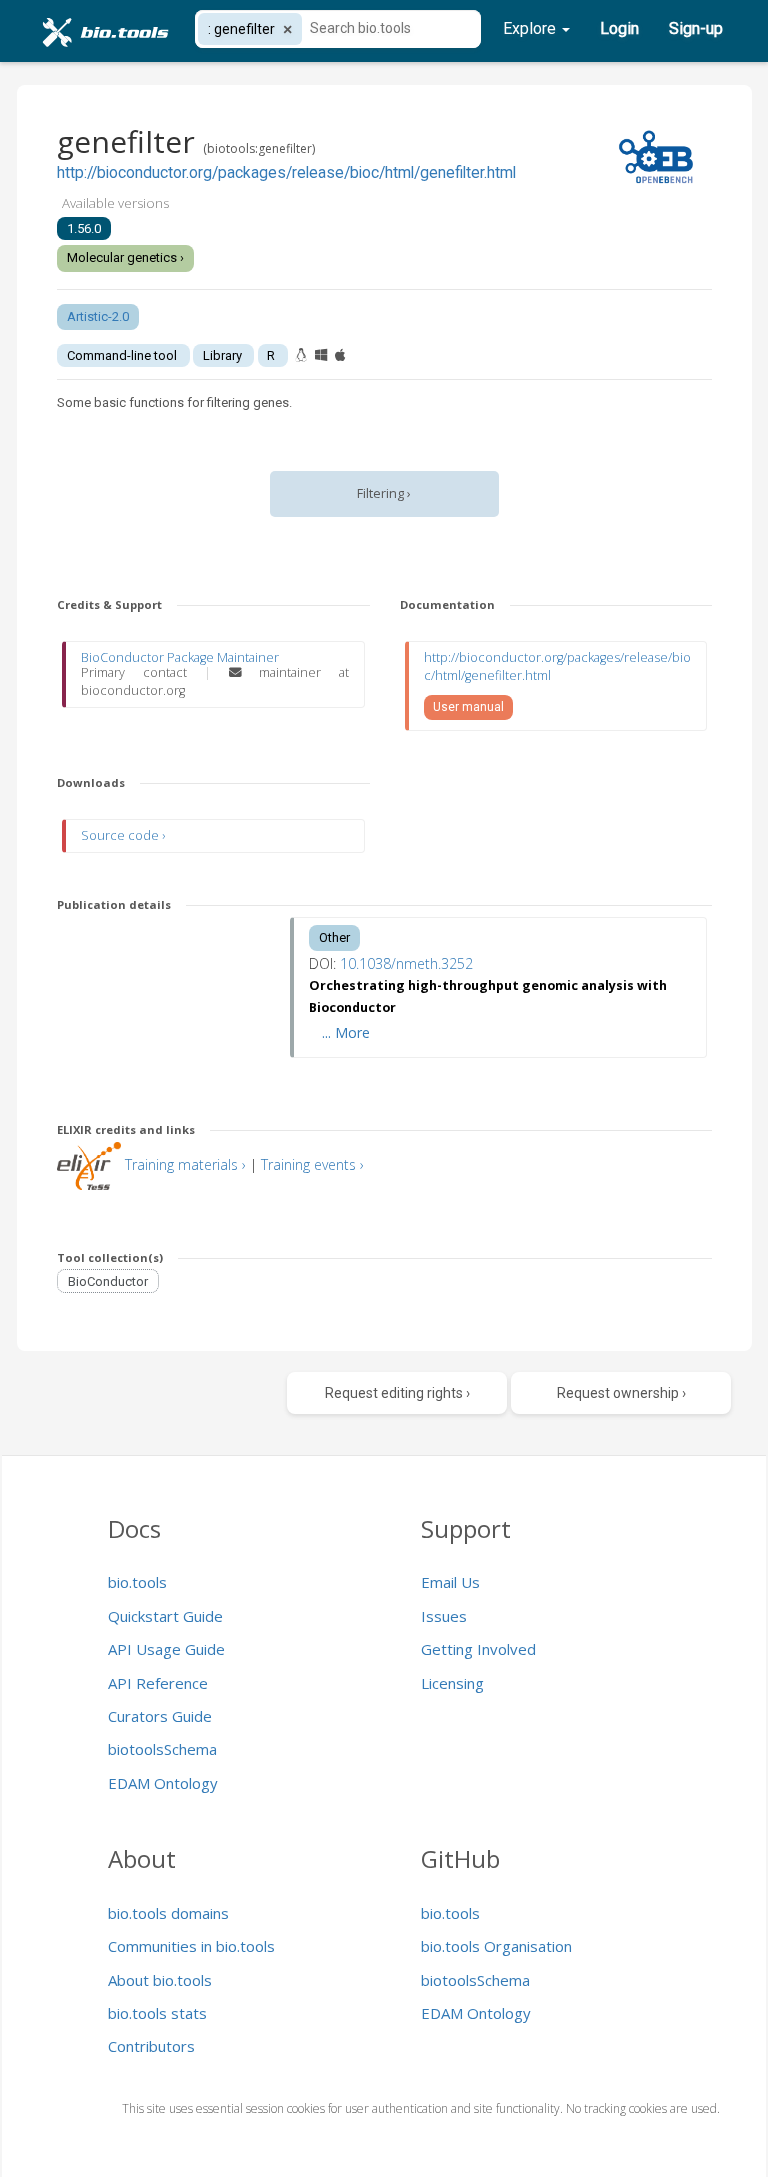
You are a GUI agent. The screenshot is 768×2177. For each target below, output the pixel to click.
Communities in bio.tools (191, 1946)
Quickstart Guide (165, 1616)
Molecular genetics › (125, 257)
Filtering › (384, 493)
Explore (531, 28)
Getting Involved (478, 1649)
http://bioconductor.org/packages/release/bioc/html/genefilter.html (286, 173)
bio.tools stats (157, 2013)
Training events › (312, 1164)
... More (346, 1032)
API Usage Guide (166, 1649)
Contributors (151, 2046)
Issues (444, 1616)
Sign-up (696, 28)
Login (619, 28)
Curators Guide (160, 1716)
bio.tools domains (168, 1913)
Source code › (123, 835)
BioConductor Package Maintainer (180, 657)
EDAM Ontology (163, 1783)
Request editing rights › (397, 1393)
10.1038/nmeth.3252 (406, 963)
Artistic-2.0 (98, 316)
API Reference (158, 1683)
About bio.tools (160, 1980)
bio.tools (137, 1582)
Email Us (450, 1582)
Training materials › (185, 1164)
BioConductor (108, 1280)
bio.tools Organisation (496, 1946)
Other (334, 937)
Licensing (452, 1683)
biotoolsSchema (162, 1749)
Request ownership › (621, 1393)
